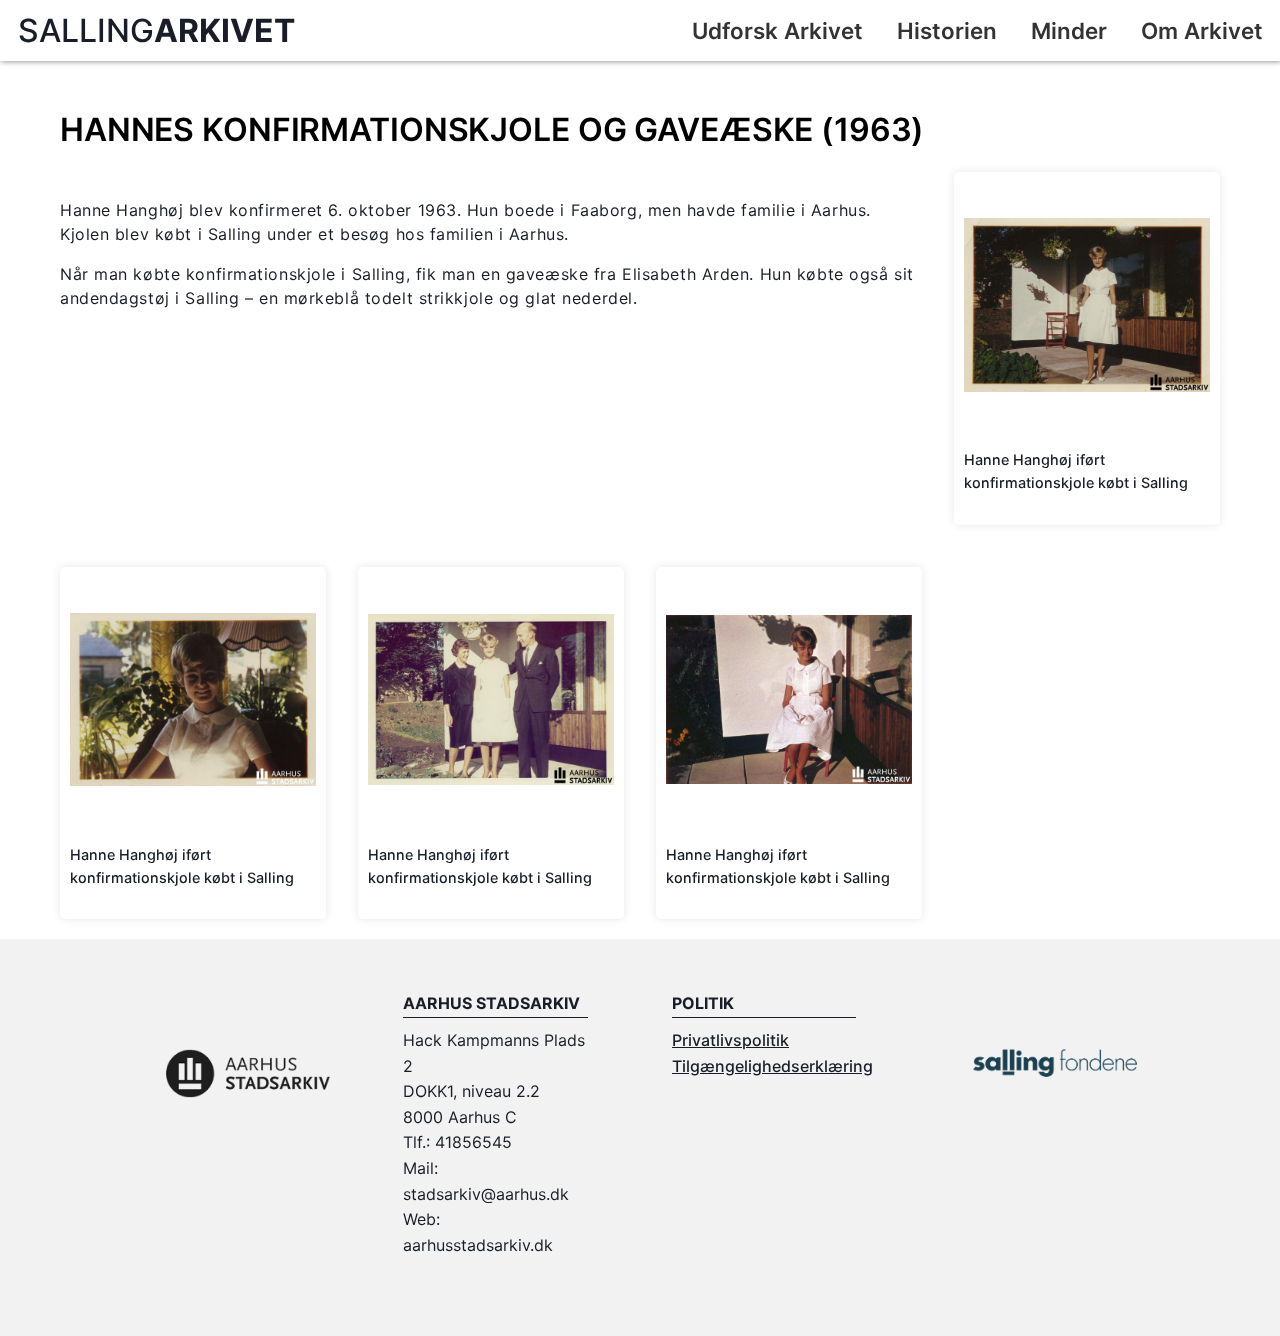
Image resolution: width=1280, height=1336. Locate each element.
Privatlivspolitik (730, 1040)
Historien (947, 30)
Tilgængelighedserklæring (772, 1066)
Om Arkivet (1202, 30)
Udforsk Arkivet (777, 30)
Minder (1069, 30)
